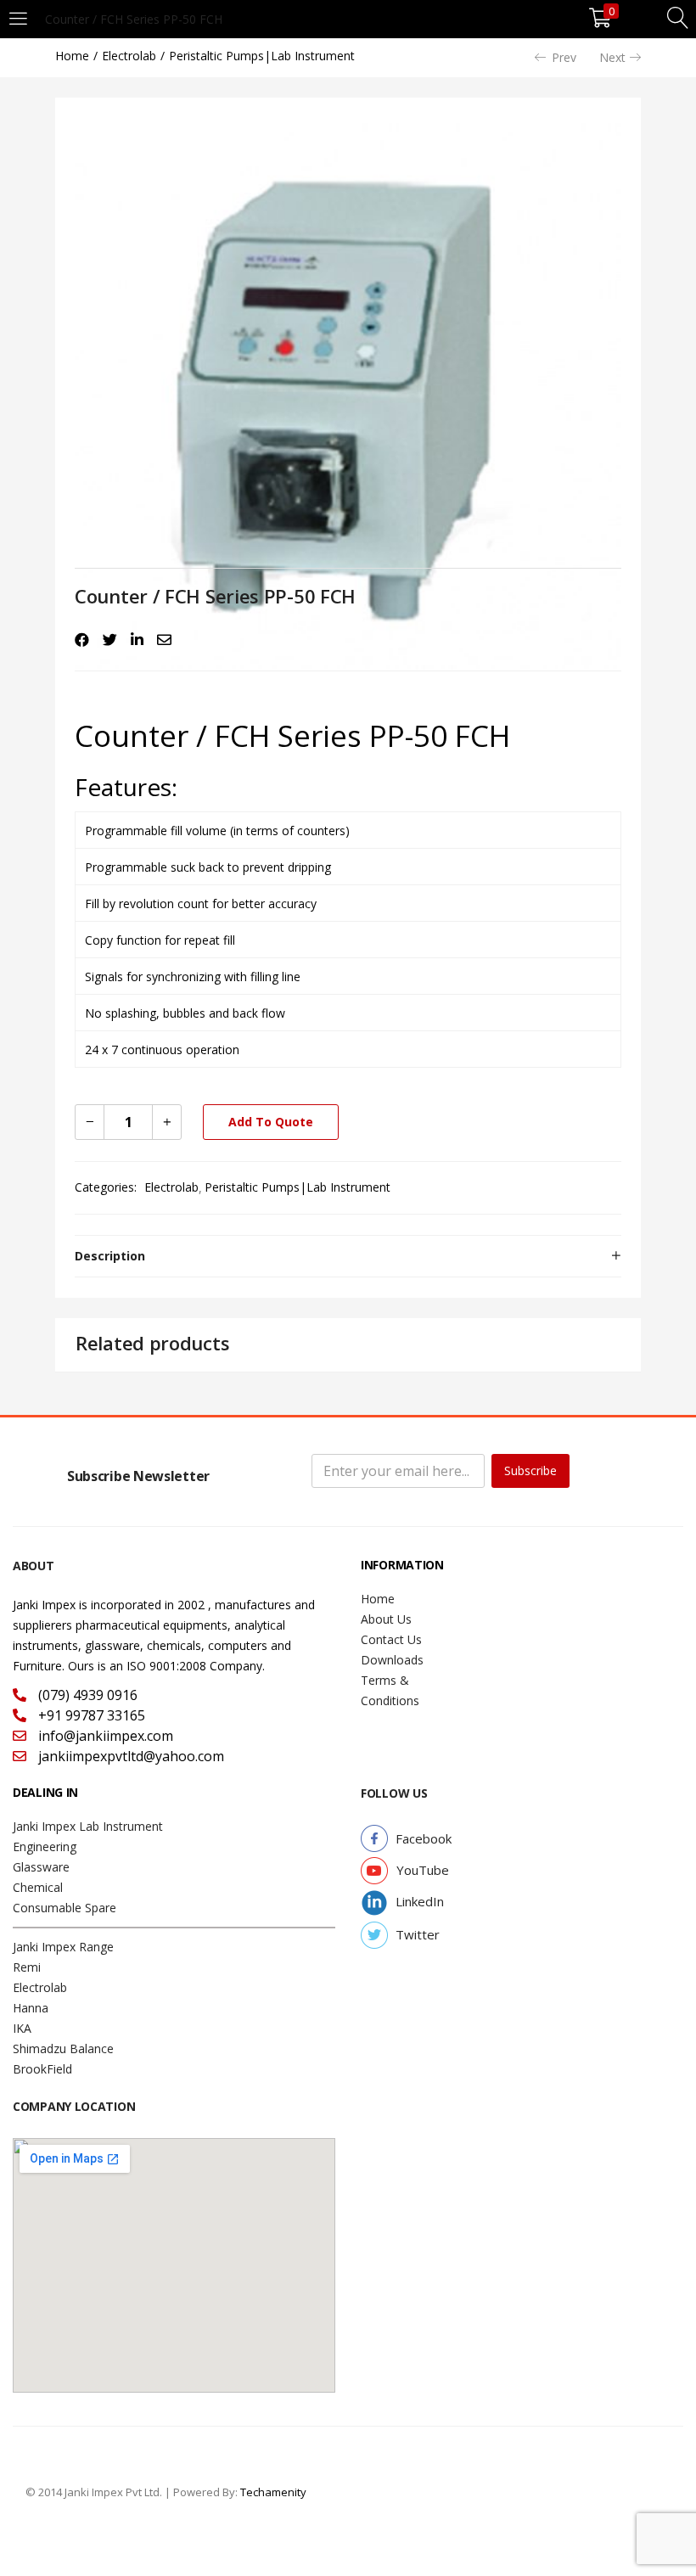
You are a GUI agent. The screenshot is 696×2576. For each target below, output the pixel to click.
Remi (27, 1967)
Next (612, 57)
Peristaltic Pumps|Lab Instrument (262, 56)
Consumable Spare (65, 1908)
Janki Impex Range (63, 1947)
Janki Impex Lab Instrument (88, 1826)
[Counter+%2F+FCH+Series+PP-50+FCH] (110, 640)
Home (72, 56)
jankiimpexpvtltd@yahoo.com (129, 1756)
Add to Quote (271, 1122)
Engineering (45, 1846)
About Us (386, 1619)
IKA (22, 2028)
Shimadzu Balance (63, 2048)
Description (110, 1256)
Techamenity (273, 2492)
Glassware (41, 1867)
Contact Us (391, 1639)
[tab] (348, 1256)
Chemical (38, 1887)
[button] (424, 1839)
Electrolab (129, 56)
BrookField (42, 2069)
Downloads (392, 1660)
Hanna (31, 2008)
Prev (564, 57)
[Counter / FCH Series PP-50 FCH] (82, 640)
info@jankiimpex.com (104, 1736)
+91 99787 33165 (90, 1715)
